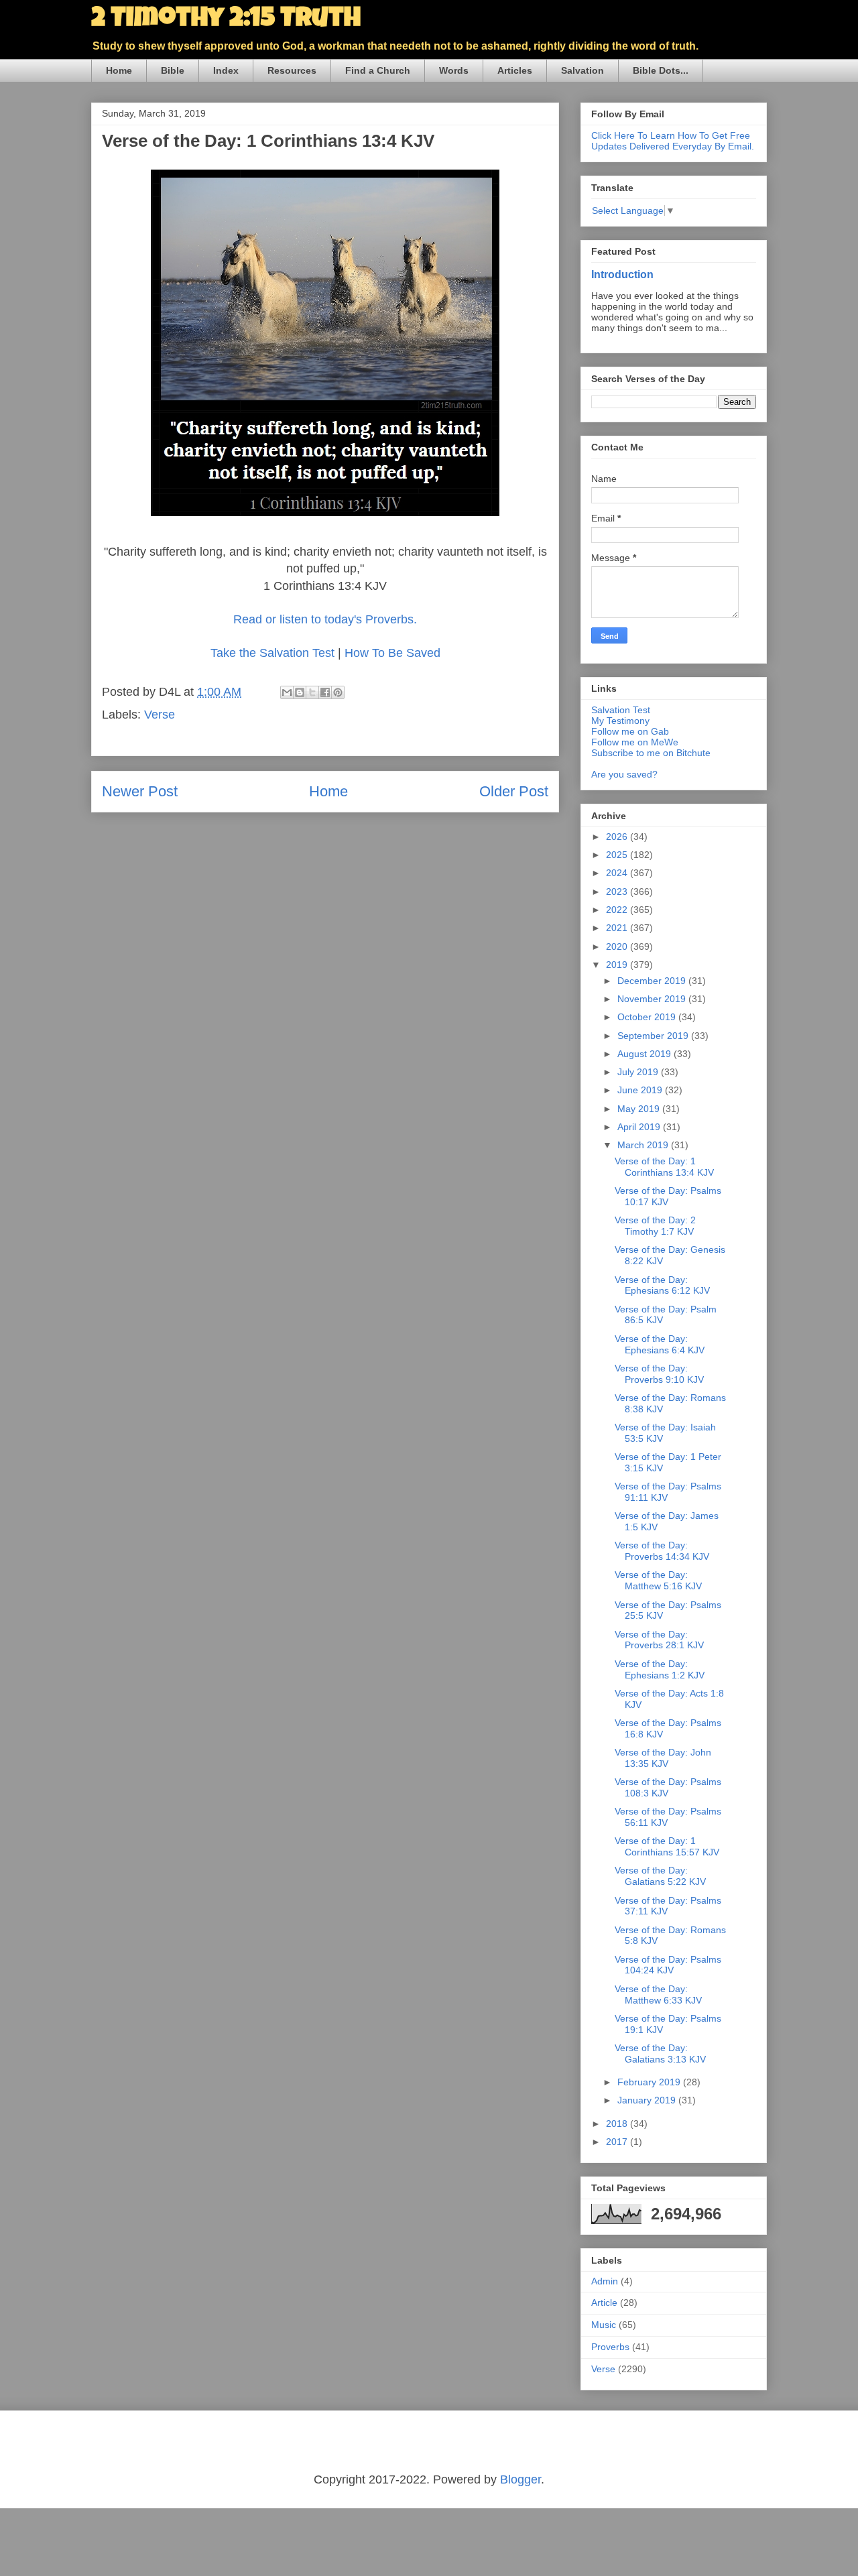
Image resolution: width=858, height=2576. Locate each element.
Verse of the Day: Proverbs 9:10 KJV (659, 1374)
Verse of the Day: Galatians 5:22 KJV (660, 1876)
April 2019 (640, 1127)
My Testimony (620, 721)
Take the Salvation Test (274, 653)
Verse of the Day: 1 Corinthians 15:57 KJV (667, 1846)
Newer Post (140, 791)
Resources (292, 70)
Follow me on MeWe (635, 742)
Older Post (514, 791)
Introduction (622, 274)
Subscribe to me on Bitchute (651, 753)
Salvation (583, 70)
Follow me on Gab (630, 731)
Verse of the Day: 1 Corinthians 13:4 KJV (664, 1167)
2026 (618, 837)
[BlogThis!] (300, 692)
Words (454, 70)
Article (604, 2303)
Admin (605, 2281)
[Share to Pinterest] (338, 692)
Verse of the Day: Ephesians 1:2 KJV (660, 1669)
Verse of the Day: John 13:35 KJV (663, 1758)
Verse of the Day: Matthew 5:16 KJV (658, 1580)
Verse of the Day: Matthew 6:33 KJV (658, 1995)
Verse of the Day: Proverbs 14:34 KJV (662, 1551)
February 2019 (650, 2082)
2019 (618, 965)
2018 (618, 2124)
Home (119, 70)
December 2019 (653, 981)
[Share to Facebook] (325, 692)
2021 (618, 928)
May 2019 (640, 1109)
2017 (618, 2142)
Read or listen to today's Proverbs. (325, 619)
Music (604, 2325)
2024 (618, 873)
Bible (173, 70)
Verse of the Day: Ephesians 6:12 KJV (662, 1285)
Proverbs (610, 2347)
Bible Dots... (661, 70)
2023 (618, 892)
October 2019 (648, 1017)
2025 (618, 855)
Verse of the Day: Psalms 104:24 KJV (668, 1965)
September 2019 (654, 1036)
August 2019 (646, 1054)
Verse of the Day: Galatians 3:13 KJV (660, 2053)
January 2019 (648, 2100)
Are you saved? (624, 774)
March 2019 (644, 1145)
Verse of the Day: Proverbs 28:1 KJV (659, 1640)
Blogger (520, 2479)
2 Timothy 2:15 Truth (226, 20)
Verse (160, 715)
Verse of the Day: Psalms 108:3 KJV (668, 1787)
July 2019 (639, 1072)
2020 (618, 946)
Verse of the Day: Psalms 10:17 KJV (668, 1196)
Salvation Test (621, 710)
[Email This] (287, 692)
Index (226, 70)
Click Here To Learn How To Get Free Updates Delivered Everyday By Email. (673, 141)
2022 (618, 910)
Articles (515, 70)
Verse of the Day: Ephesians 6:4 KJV (660, 1344)
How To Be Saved (392, 653)
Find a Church (378, 70)
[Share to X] (312, 692)
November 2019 (653, 999)
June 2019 (641, 1090)
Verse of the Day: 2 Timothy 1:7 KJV (655, 1226)
